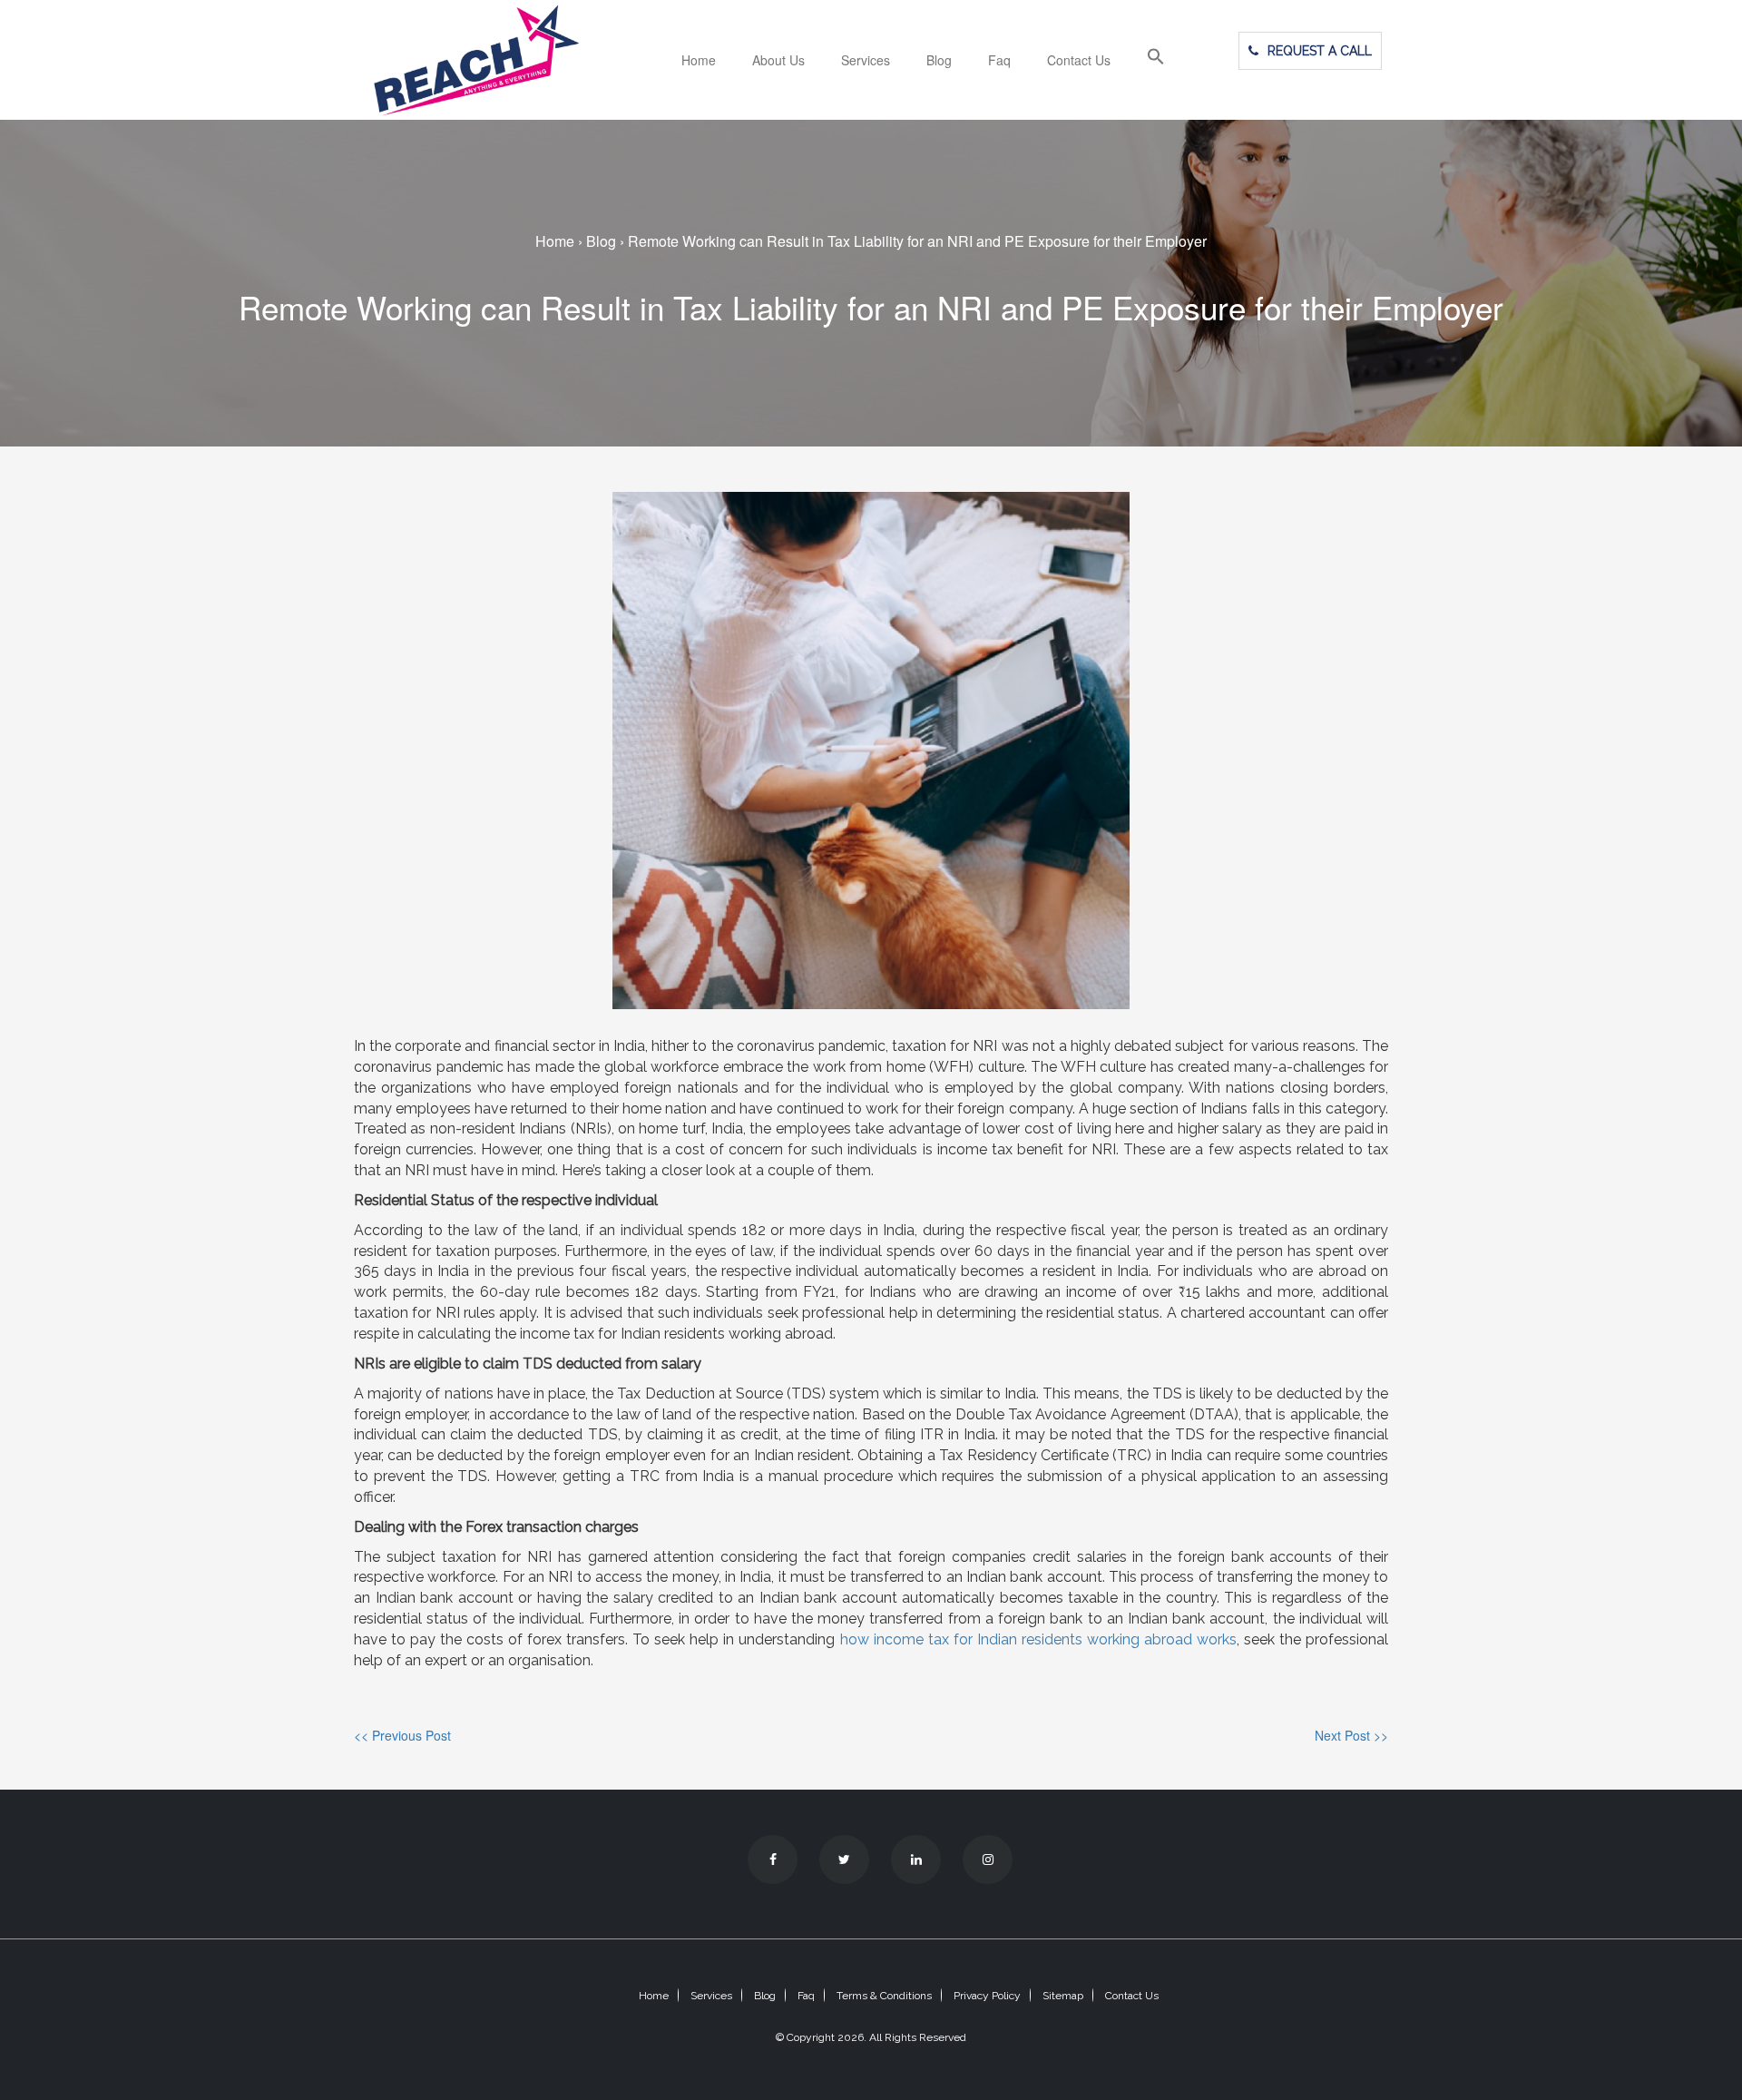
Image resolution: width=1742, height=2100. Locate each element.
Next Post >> (1351, 1735)
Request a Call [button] (1320, 51)
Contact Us (1079, 60)
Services (866, 60)
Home (699, 60)
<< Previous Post (402, 1735)
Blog (939, 60)
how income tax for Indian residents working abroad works (1038, 1639)
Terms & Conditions (884, 1996)
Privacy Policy (987, 1996)
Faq (999, 60)
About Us (778, 60)
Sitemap (1063, 1996)
